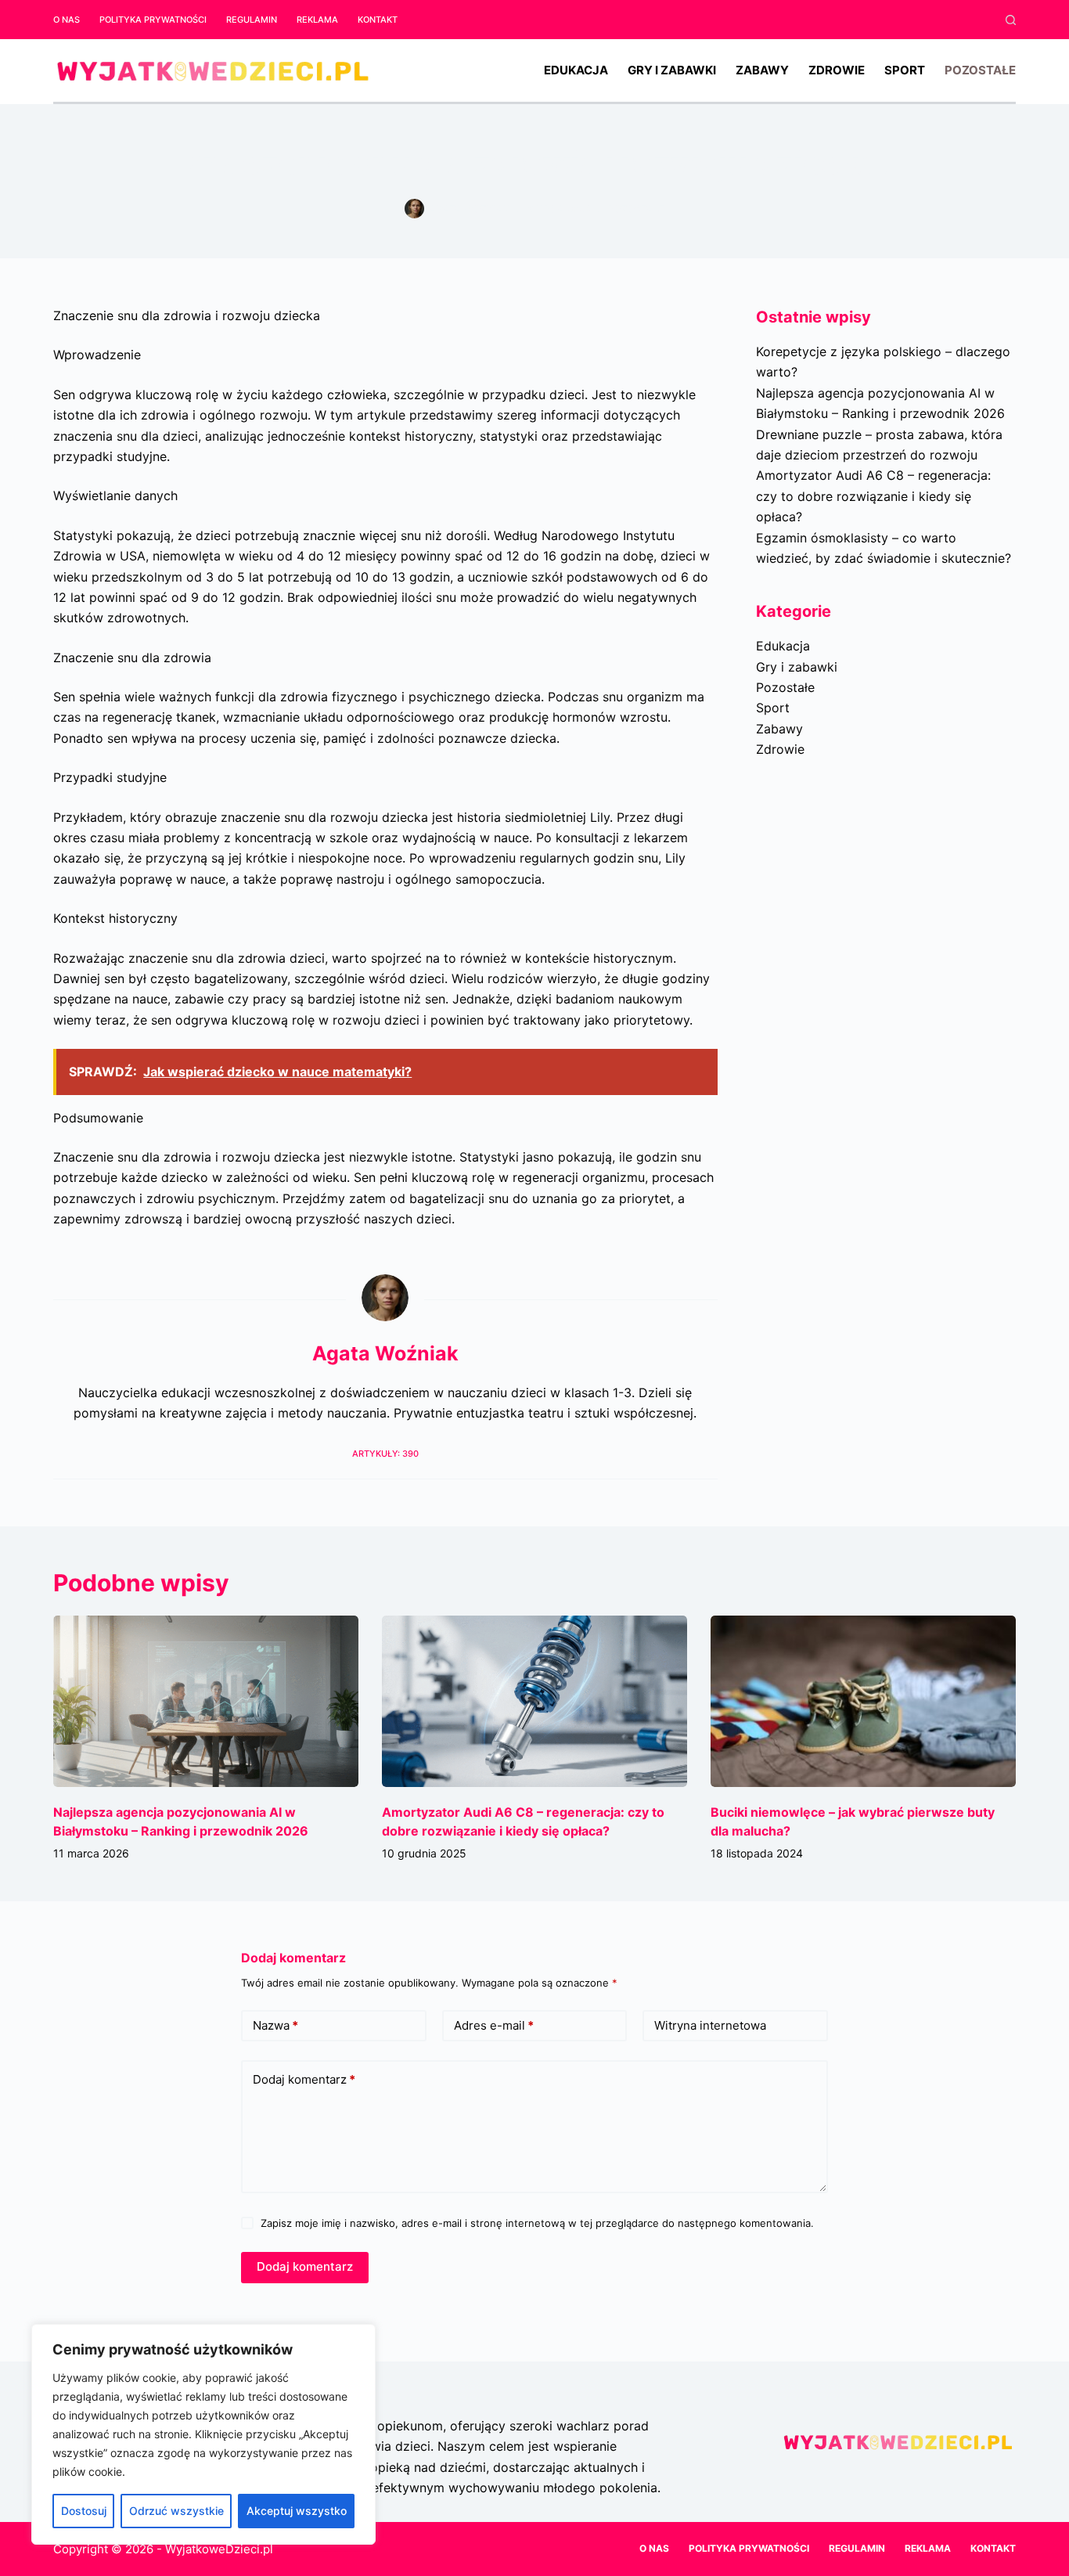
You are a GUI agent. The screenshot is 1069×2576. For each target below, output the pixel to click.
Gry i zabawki (672, 70)
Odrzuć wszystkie (176, 2511)
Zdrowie (837, 70)
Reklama (317, 20)
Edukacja (576, 70)
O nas (67, 20)
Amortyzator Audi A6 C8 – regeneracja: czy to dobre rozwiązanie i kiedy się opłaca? (873, 496)
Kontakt (378, 20)
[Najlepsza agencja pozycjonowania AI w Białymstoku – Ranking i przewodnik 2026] (206, 1701)
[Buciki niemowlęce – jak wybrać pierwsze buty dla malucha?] (863, 1701)
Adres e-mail (494, 2025)
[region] (203, 2434)
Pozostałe (980, 70)
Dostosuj (84, 2511)
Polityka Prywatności (153, 20)
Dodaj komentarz (304, 2079)
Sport (905, 70)
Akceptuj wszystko (297, 2511)
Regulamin (252, 20)
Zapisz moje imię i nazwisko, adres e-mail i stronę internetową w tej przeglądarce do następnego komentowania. (537, 2223)
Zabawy (762, 70)
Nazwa (275, 2025)
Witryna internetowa (710, 2025)
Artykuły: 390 (385, 1454)
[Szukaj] (1011, 20)
